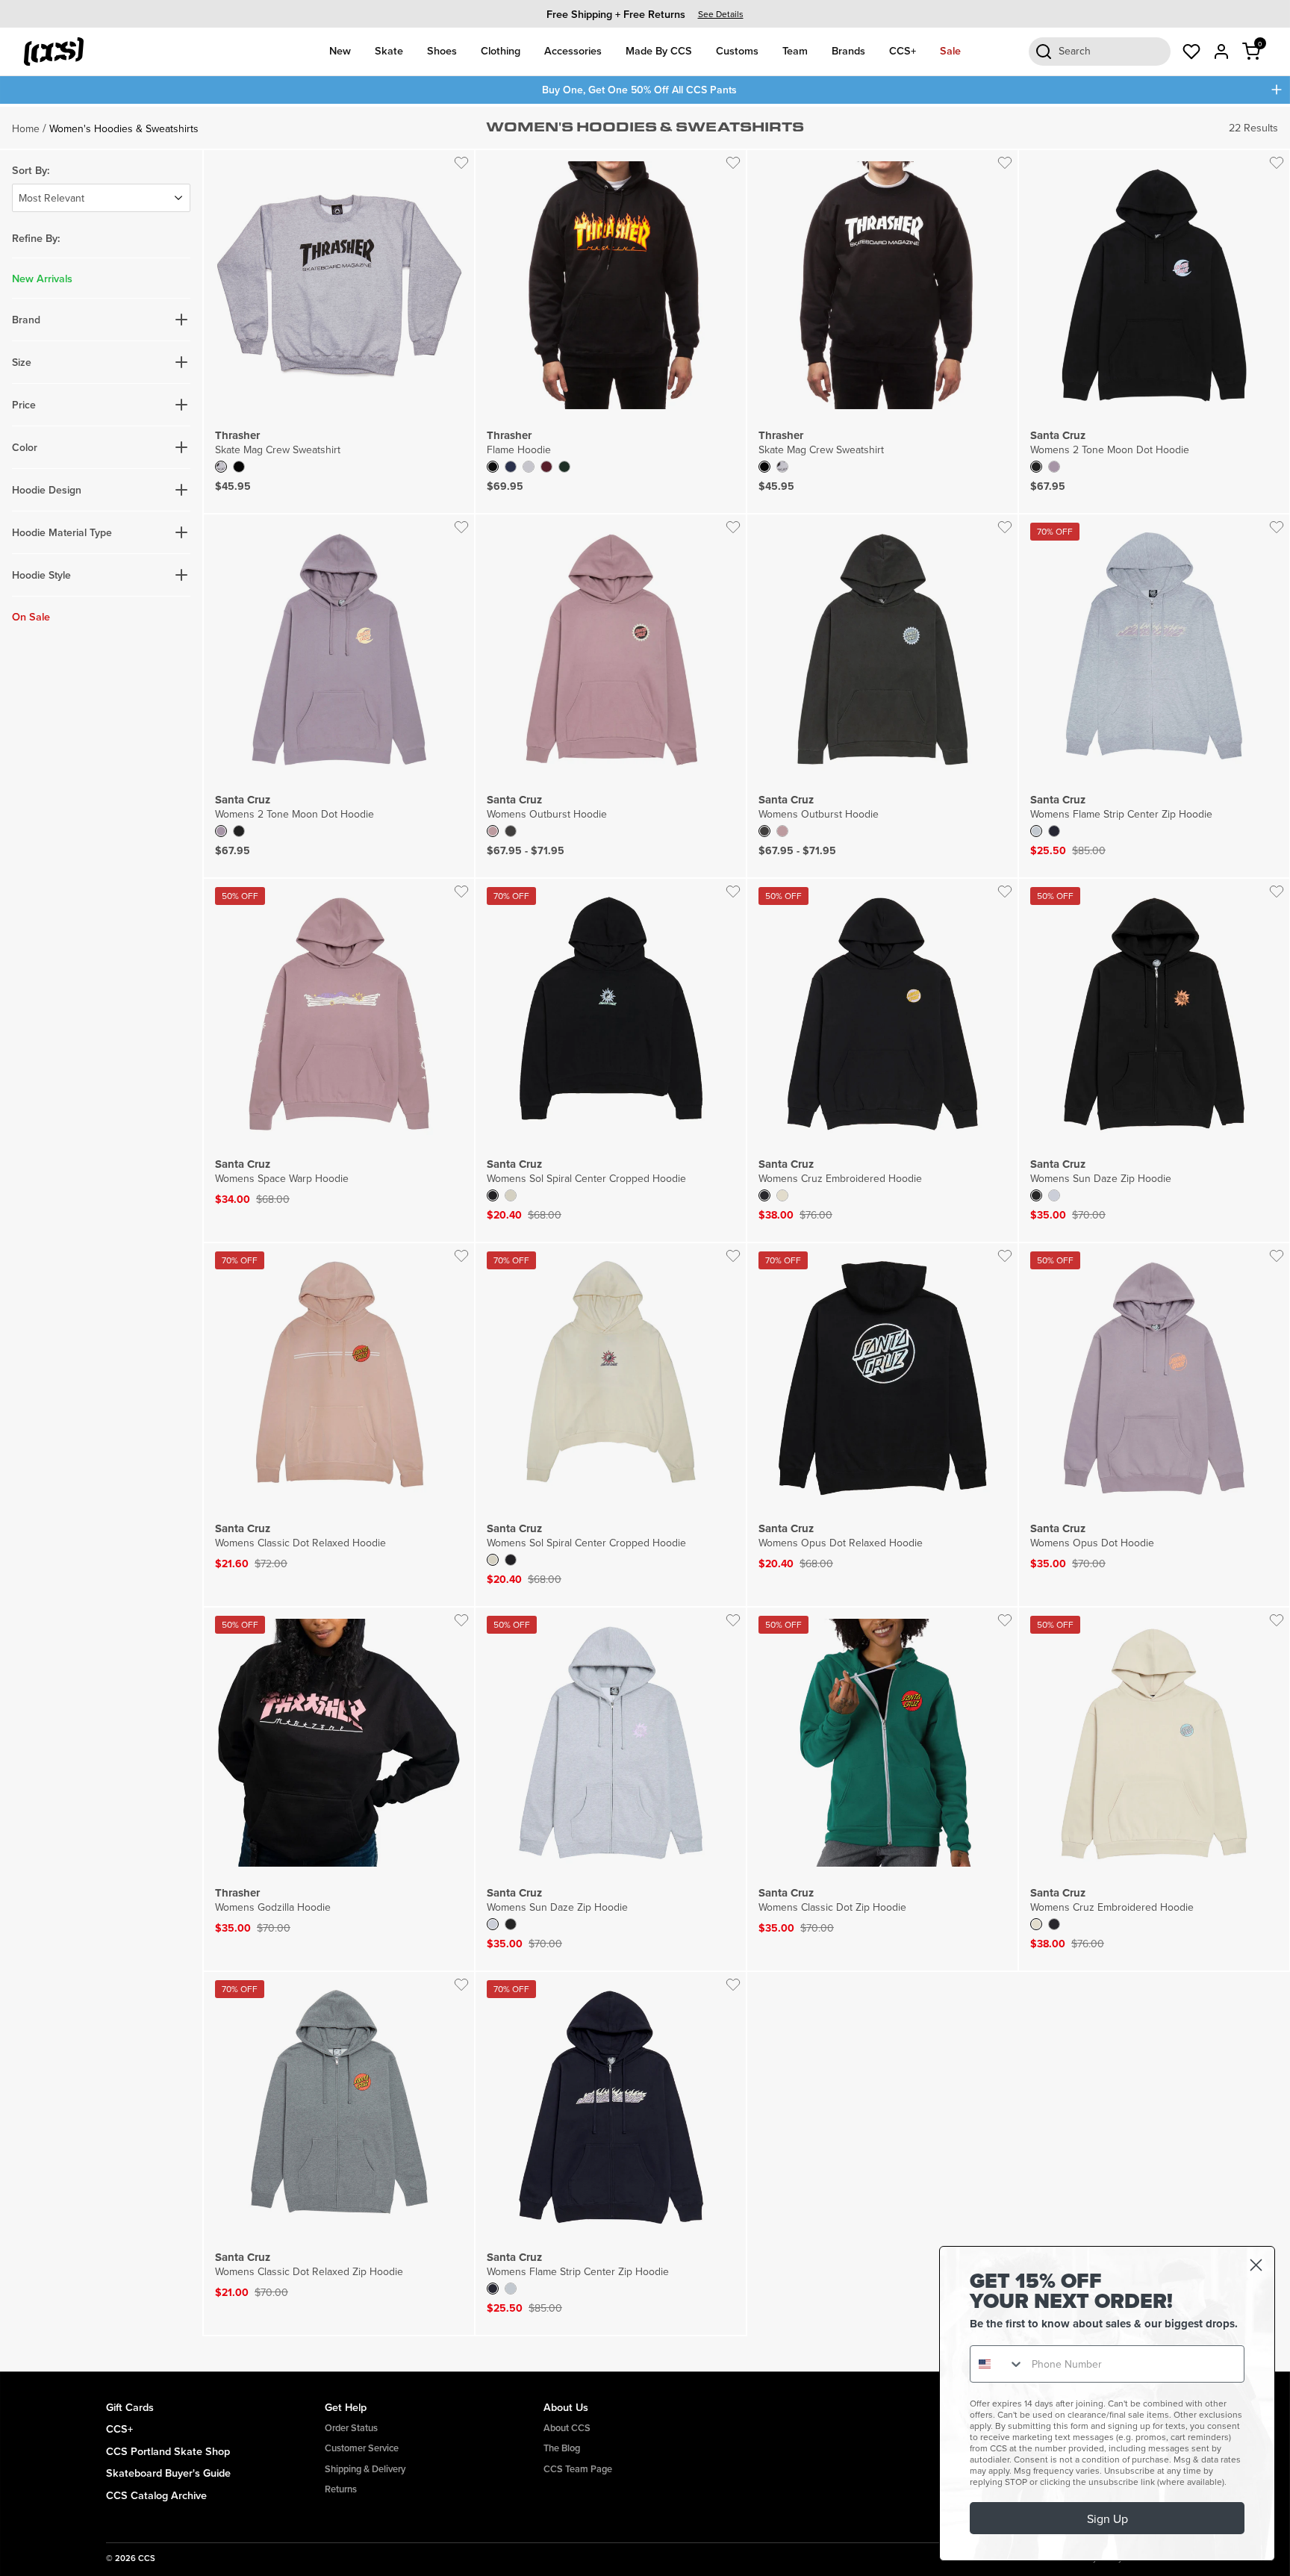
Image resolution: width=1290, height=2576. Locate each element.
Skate (389, 50)
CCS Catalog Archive (156, 2495)
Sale (950, 50)
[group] (645, 14)
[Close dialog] (1256, 2265)
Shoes (442, 50)
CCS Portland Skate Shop (168, 2451)
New (340, 50)
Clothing (501, 50)
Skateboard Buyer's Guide (168, 2473)
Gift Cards (130, 2407)
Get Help (346, 2407)
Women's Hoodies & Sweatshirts (124, 128)
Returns (341, 2489)
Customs (737, 50)
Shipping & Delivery (365, 2469)
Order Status (351, 2428)
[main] (645, 1238)
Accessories (573, 50)
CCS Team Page (578, 2469)
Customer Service (362, 2448)
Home (26, 128)
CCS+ (903, 50)
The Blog (562, 2448)
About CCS (567, 2428)
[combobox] (997, 2364)
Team (795, 50)
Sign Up (1107, 2519)
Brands (848, 50)
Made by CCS (659, 50)
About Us (566, 2407)
